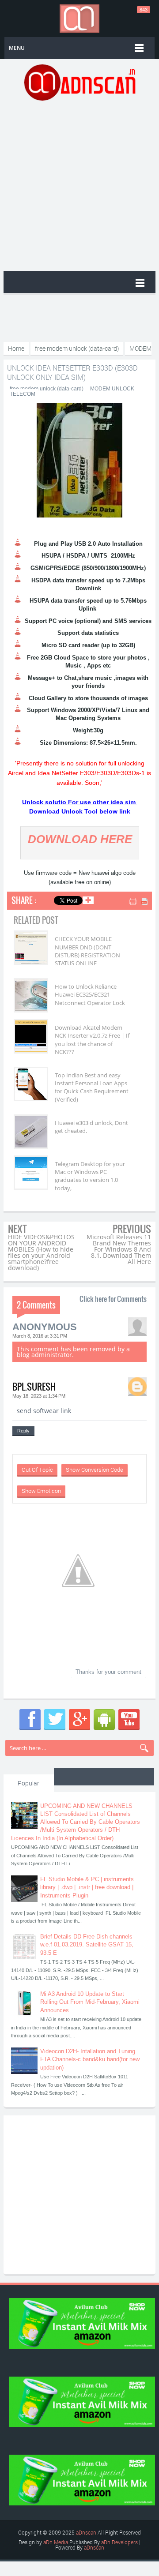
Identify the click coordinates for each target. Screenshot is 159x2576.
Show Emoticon (41, 1491)
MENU (17, 48)
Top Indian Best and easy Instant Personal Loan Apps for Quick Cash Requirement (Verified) (92, 1087)
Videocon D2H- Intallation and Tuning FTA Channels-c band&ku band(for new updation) (90, 2059)
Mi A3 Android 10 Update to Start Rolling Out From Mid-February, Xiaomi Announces (90, 2002)
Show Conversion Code (95, 1470)
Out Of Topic (37, 1470)
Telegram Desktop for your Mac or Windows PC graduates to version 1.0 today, (90, 1176)
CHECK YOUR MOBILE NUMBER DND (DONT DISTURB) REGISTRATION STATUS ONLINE (87, 951)
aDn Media (56, 2542)
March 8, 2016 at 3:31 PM (40, 1336)
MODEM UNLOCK (112, 389)
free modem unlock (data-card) (47, 389)
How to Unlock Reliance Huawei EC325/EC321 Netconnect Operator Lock (90, 994)
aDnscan (86, 2532)
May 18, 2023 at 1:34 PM (39, 1396)
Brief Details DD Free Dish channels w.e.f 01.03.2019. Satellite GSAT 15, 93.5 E (87, 1944)
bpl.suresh (34, 1387)
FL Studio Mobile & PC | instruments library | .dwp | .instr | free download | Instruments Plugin (87, 1887)
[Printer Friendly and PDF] (139, 902)
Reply (23, 1431)
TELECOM (23, 394)
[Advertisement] (79, 185)
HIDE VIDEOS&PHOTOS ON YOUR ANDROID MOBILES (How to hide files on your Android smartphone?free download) (41, 1252)
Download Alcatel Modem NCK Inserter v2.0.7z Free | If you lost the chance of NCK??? (92, 1040)
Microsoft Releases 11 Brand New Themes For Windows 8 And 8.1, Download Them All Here (119, 1249)
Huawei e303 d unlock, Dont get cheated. (91, 1127)
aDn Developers (119, 2542)
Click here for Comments (113, 1299)
